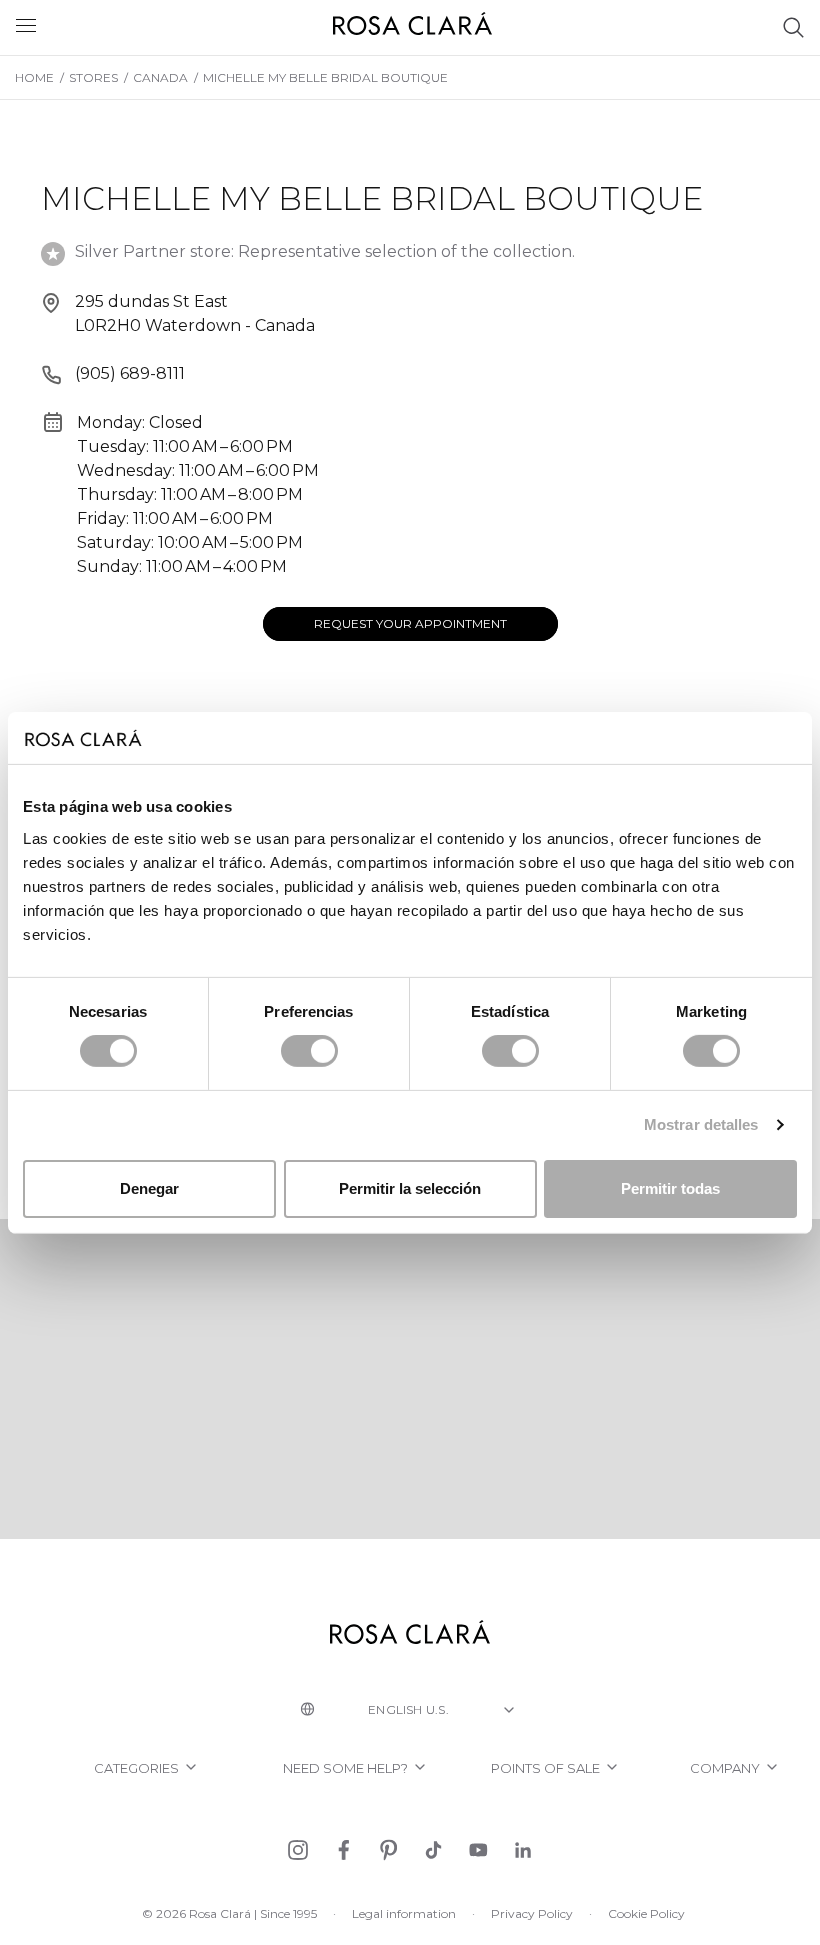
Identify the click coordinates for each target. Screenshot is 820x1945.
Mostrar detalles (701, 1124)
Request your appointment (410, 623)
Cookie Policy (646, 1913)
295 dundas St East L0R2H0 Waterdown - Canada (195, 313)
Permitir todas (670, 1188)
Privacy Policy (532, 1913)
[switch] (309, 1051)
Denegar (149, 1188)
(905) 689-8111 (130, 373)
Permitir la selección (410, 1188)
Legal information (404, 1913)
